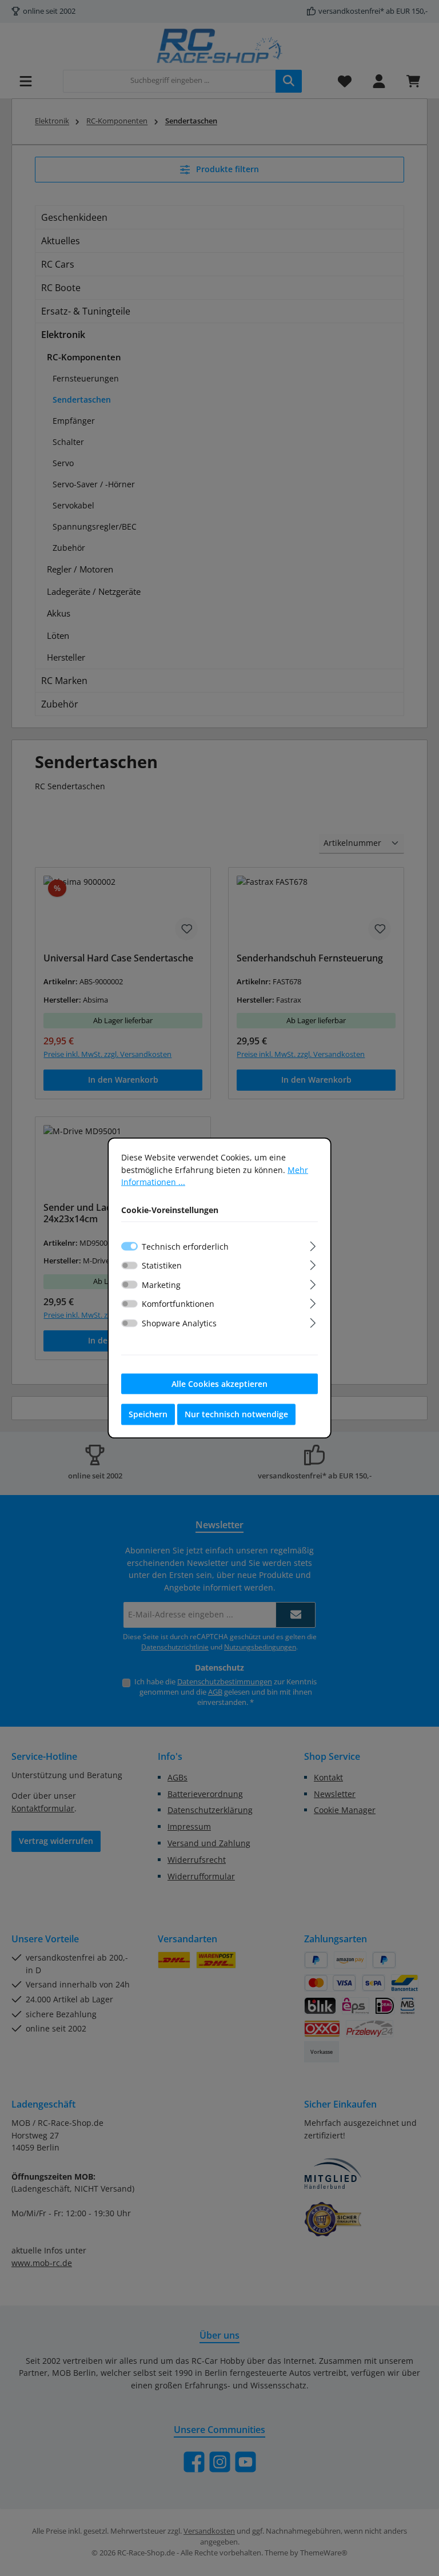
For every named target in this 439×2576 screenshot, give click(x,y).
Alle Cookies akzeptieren (219, 1383)
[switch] (129, 1265)
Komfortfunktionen (178, 1304)
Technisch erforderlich (185, 1246)
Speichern (148, 1414)
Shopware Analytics (179, 1323)
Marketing (161, 1284)
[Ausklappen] (313, 1244)
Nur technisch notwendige (236, 1414)
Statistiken (162, 1265)
